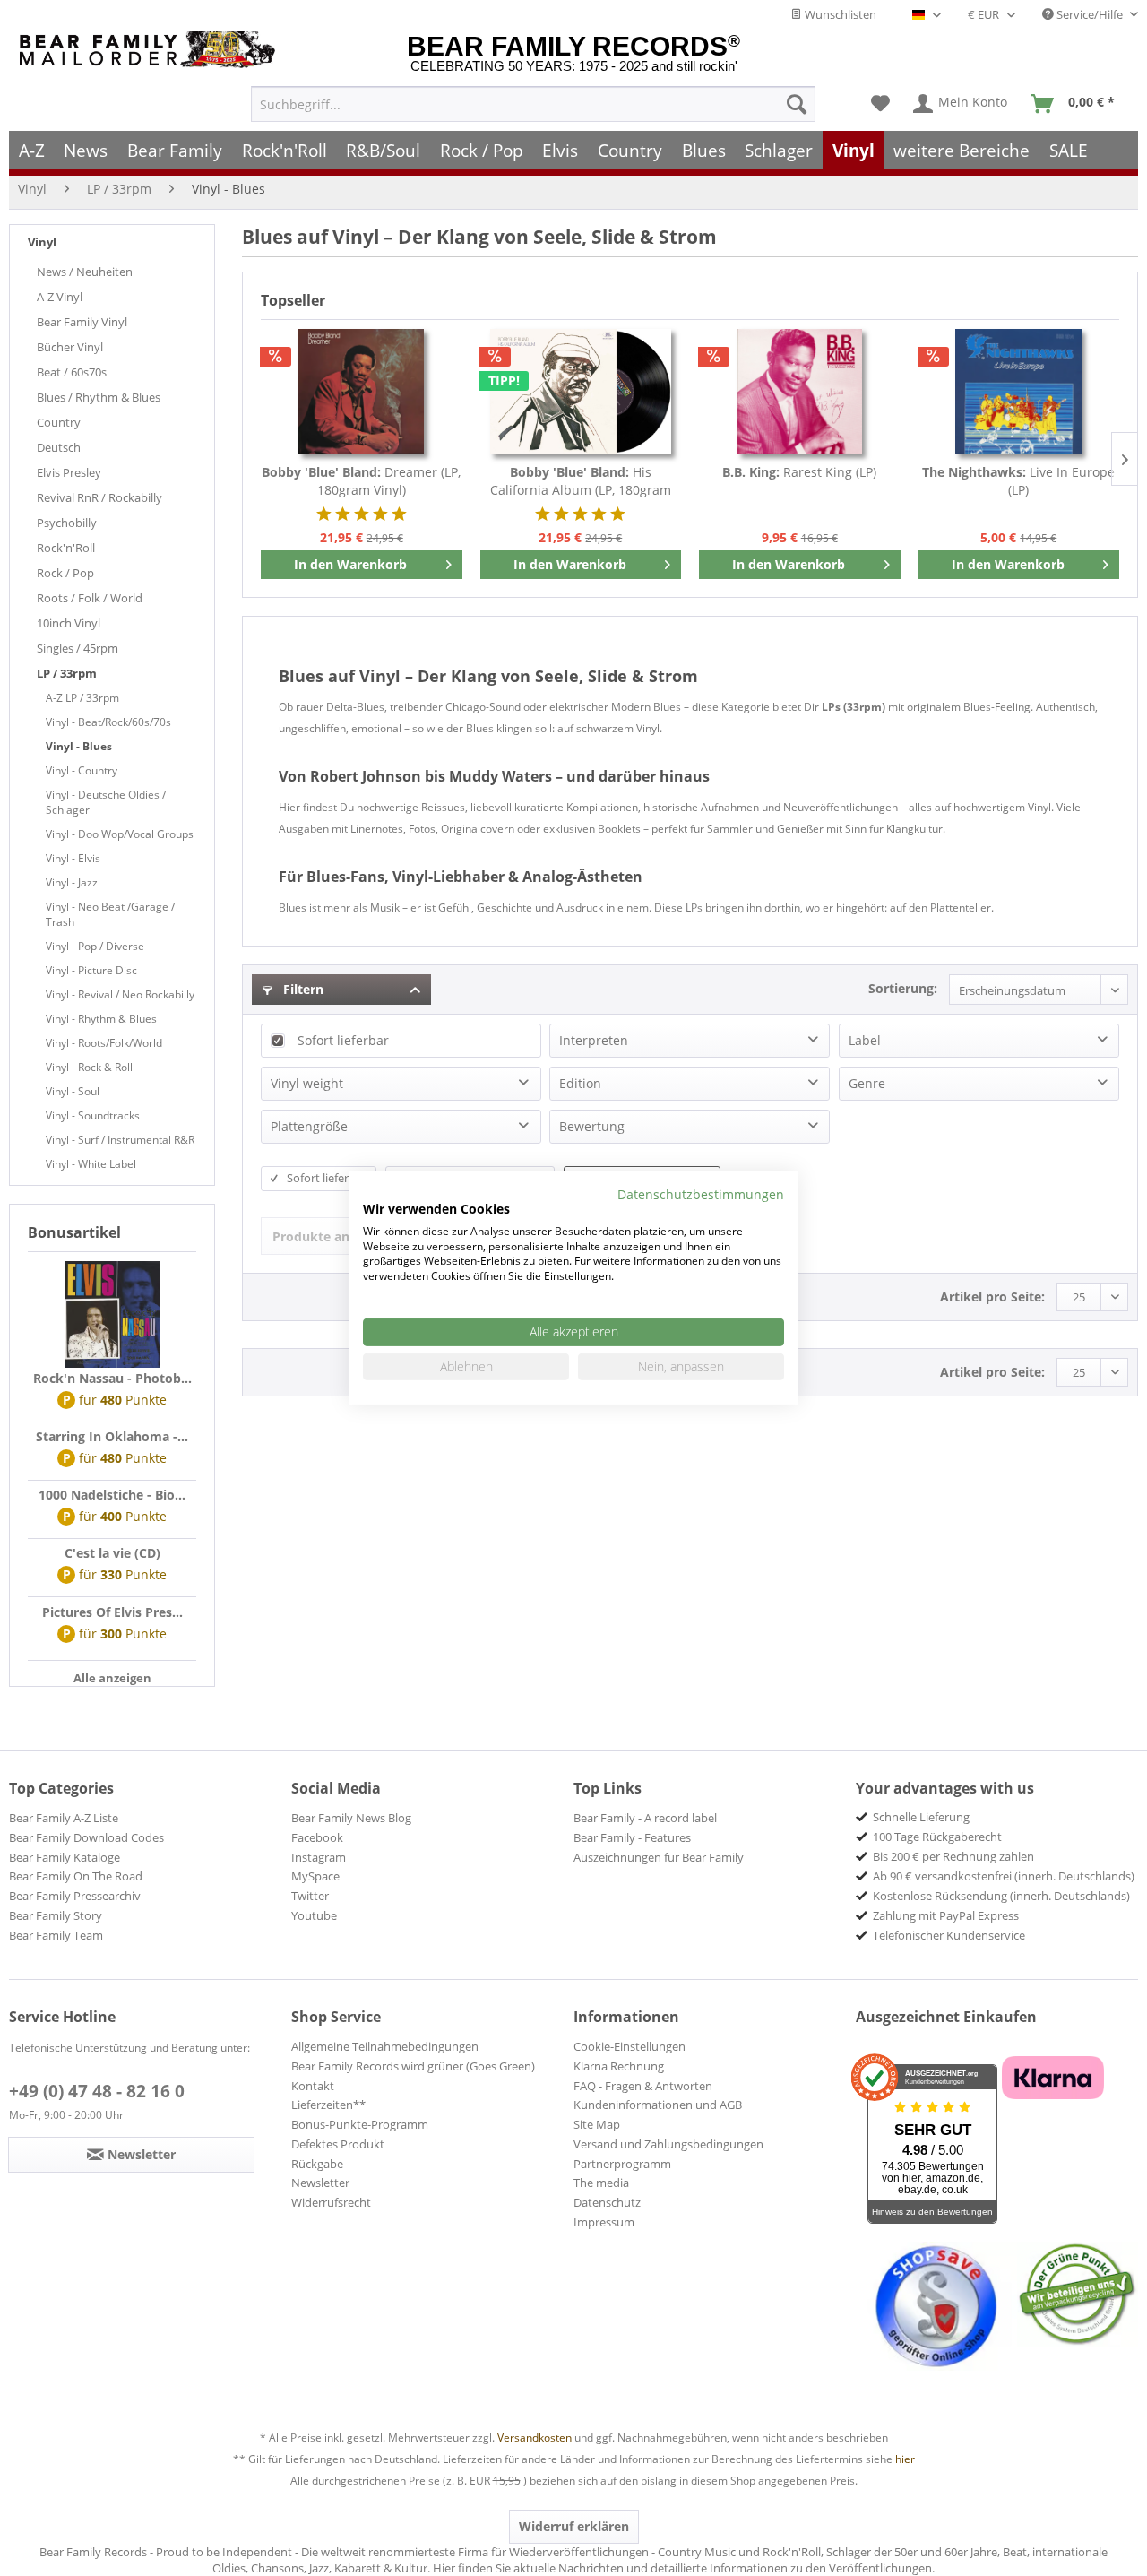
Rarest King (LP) (799, 472)
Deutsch (59, 447)
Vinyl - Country (82, 770)
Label (865, 1040)
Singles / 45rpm (78, 648)
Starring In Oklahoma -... (112, 1436)
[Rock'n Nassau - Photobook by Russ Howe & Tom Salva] (112, 1315)
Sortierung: (903, 988)
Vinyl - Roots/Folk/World (104, 1043)
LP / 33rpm (67, 673)
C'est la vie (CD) (112, 1553)
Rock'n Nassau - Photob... (112, 1378)
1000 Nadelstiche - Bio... (112, 1495)
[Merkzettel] (880, 104)
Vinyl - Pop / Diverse (95, 946)
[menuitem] (533, 104)
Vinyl (42, 242)
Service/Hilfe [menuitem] (1090, 14)
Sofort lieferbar (343, 1040)
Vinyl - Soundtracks (93, 1115)
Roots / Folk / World (90, 598)
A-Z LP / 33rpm (82, 698)
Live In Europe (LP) (1018, 481)
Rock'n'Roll (66, 548)
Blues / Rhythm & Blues (99, 397)
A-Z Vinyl (60, 297)
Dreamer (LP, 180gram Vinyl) (361, 481)
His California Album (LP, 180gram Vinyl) (581, 481)
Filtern (302, 989)
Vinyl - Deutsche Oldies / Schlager (106, 802)
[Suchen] (797, 104)
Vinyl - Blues (79, 746)
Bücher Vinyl (70, 347)
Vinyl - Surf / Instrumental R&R (120, 1140)
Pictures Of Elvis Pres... (112, 1612)
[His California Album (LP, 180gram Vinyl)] (581, 392)
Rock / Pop (65, 573)
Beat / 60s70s (72, 372)
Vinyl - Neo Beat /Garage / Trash (110, 914)
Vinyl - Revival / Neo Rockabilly (120, 994)
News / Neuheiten (85, 272)
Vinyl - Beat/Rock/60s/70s (108, 722)
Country (59, 422)
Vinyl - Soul (73, 1091)
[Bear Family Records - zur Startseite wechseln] (151, 50)
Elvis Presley (69, 472)
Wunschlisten (839, 14)
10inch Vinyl (69, 623)
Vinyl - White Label (91, 1164)
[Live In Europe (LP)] (1019, 392)
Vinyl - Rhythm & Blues (101, 1019)
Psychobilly (67, 523)
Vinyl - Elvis (73, 858)
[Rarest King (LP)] (800, 392)
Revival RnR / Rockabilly (99, 497)
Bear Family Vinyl (82, 322)
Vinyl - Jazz (72, 882)
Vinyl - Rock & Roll (89, 1067)
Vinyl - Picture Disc (91, 970)
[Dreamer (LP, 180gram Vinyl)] (362, 392)
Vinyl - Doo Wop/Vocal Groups (120, 834)
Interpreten (594, 1040)
